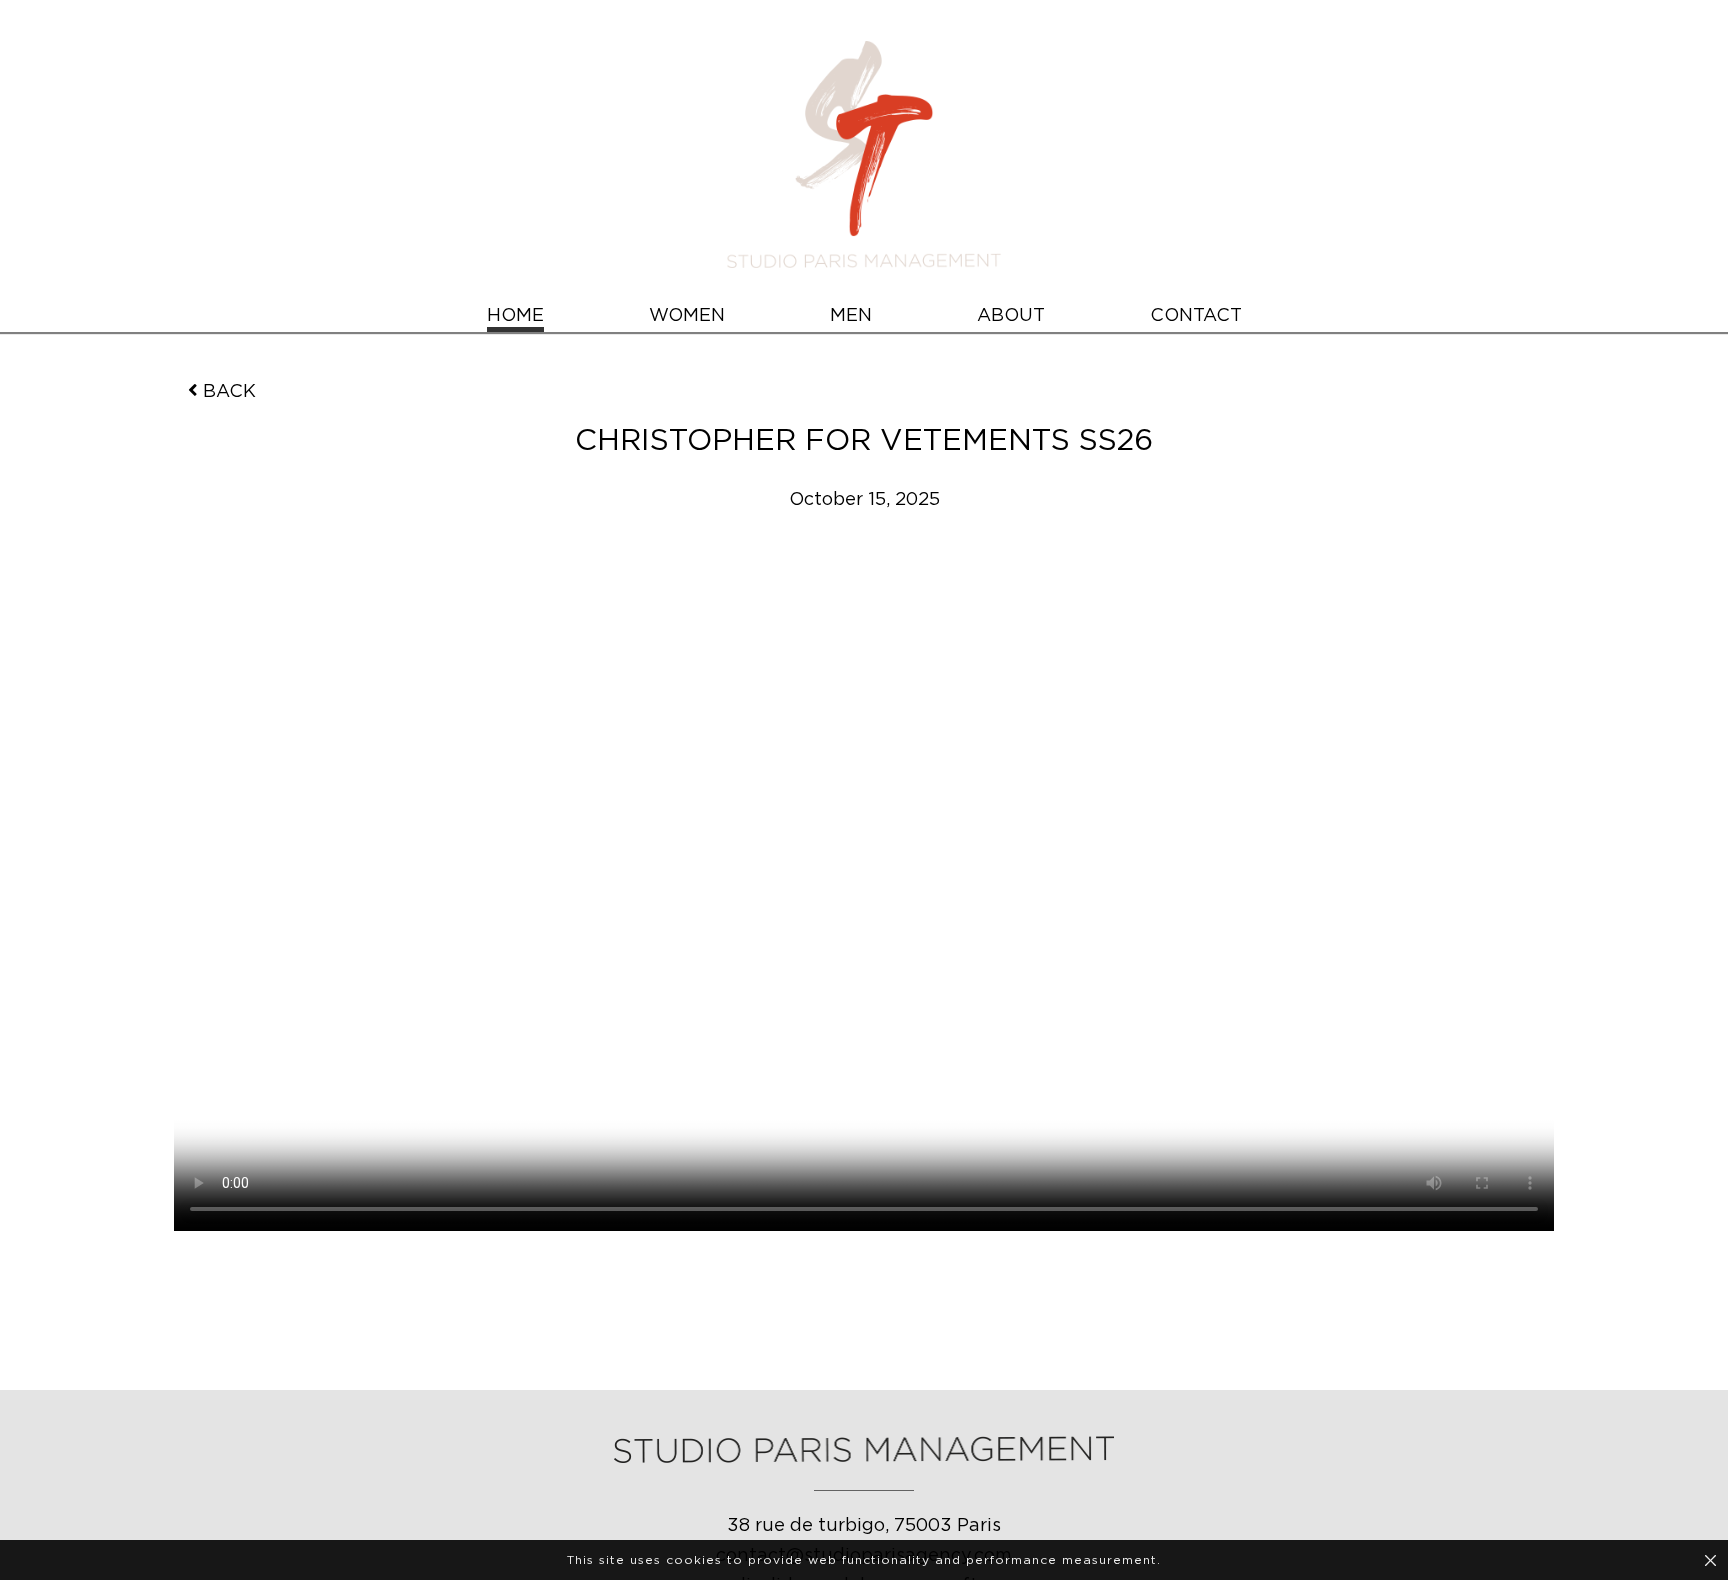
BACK (229, 392)
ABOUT (1011, 316)
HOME (515, 316)
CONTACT (1196, 316)
